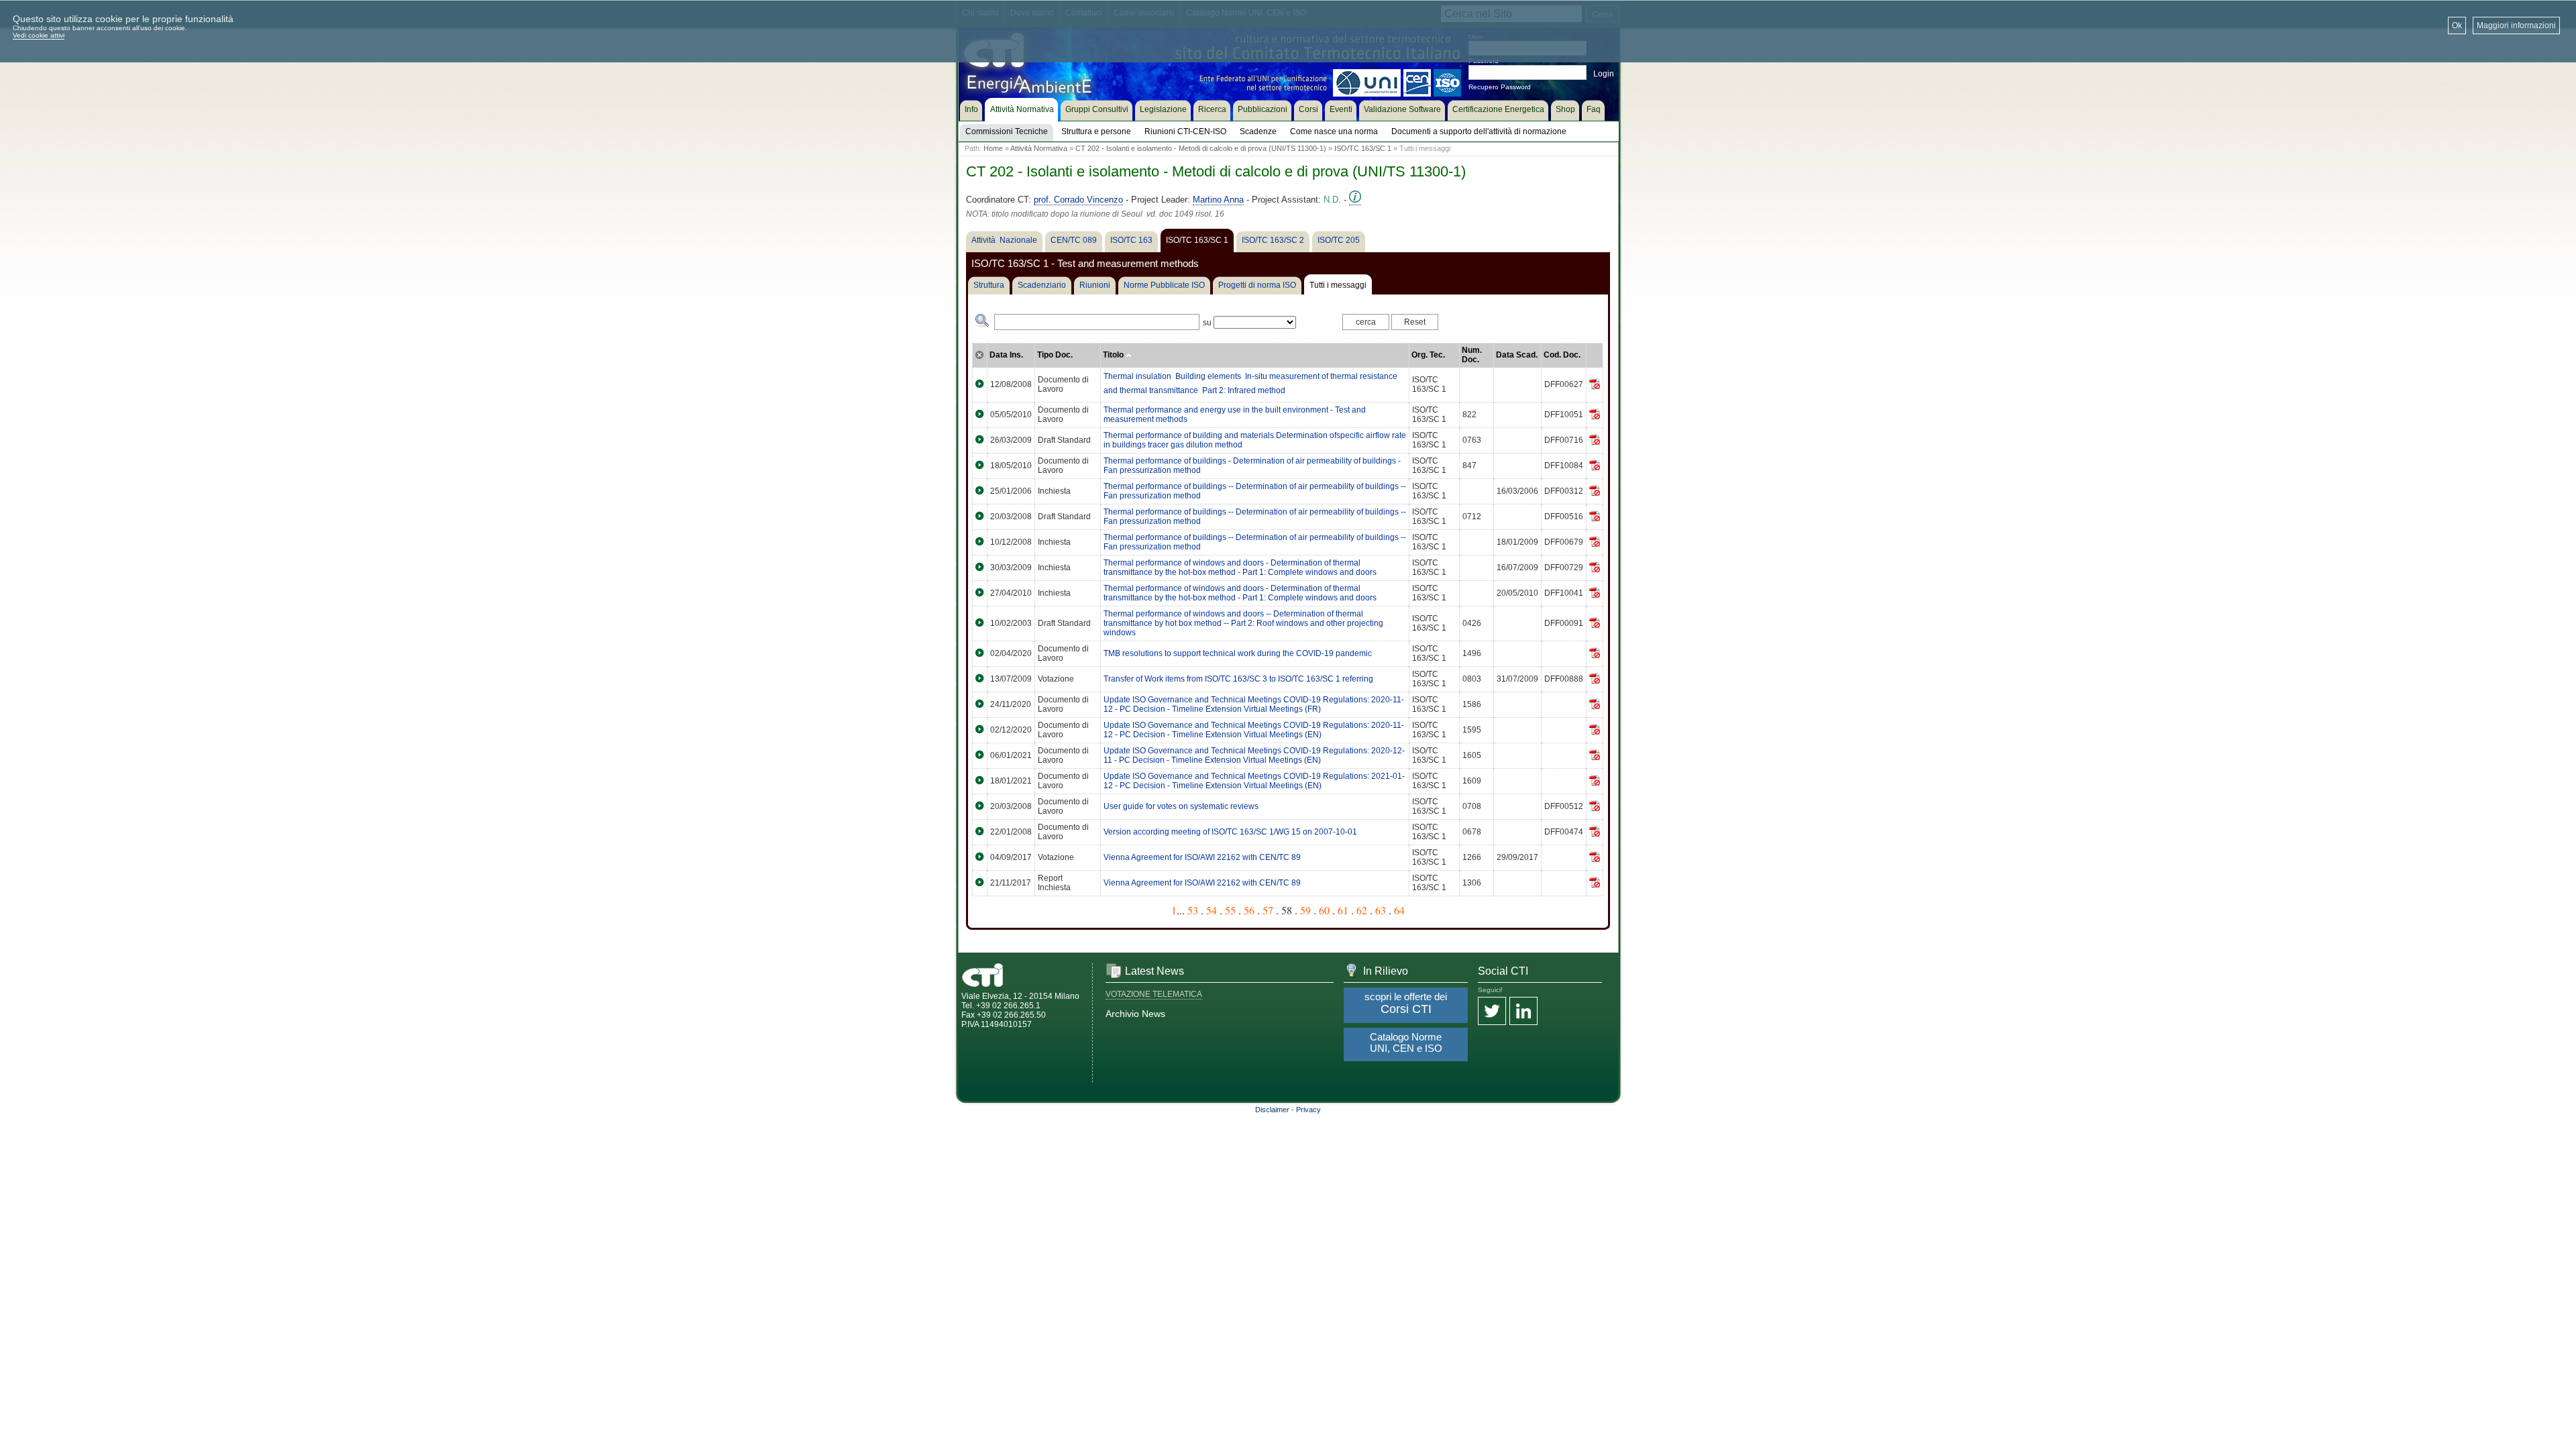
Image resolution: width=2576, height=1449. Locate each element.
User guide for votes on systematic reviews (1181, 806)
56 (1249, 910)
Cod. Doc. (1562, 355)
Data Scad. (1517, 355)
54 (1212, 910)
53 (1193, 910)
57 (1268, 910)
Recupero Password (1500, 87)
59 (1305, 910)
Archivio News (1135, 1014)
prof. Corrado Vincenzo (1078, 200)
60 (1324, 910)
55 (1230, 910)
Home (993, 148)
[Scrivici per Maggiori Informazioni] (1355, 200)
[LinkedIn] (1523, 1012)
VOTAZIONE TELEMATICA (1154, 994)
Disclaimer (1272, 1110)
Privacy (1308, 1110)
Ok (2457, 25)
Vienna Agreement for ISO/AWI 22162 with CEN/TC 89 (1202, 857)
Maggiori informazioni (2516, 25)
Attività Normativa (1039, 148)
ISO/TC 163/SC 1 (1363, 148)
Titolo (1114, 355)
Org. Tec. (1428, 355)
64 (1399, 910)
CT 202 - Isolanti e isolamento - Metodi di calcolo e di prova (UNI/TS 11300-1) (1201, 148)
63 (1381, 910)
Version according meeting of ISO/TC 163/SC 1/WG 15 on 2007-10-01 (1230, 832)
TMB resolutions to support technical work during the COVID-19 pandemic (1238, 653)
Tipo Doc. (1055, 355)
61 (1343, 910)
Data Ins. (1006, 355)
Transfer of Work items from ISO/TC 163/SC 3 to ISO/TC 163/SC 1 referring (1238, 679)
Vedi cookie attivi (39, 35)
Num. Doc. (1472, 355)
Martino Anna (1218, 200)
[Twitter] (1492, 1012)
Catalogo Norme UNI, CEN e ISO (1406, 1042)
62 (1362, 910)
